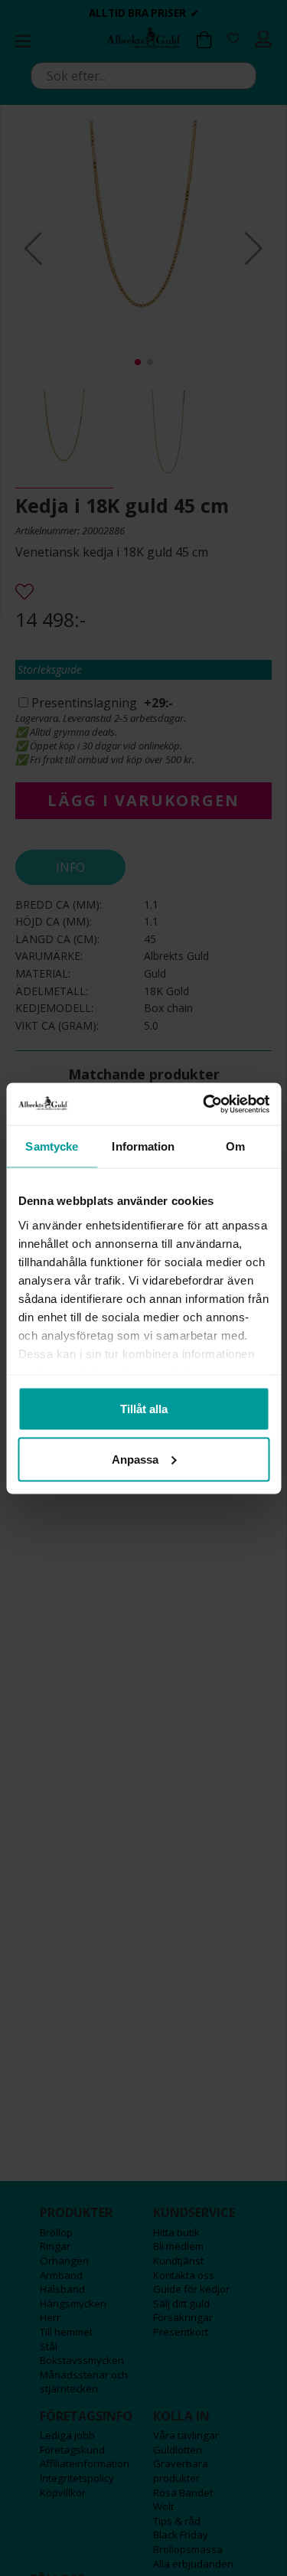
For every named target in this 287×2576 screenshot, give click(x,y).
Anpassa (135, 1459)
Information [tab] (143, 1146)
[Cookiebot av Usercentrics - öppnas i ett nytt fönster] (204, 1104)
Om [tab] (235, 1146)
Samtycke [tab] (52, 1146)
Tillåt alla (144, 1409)
